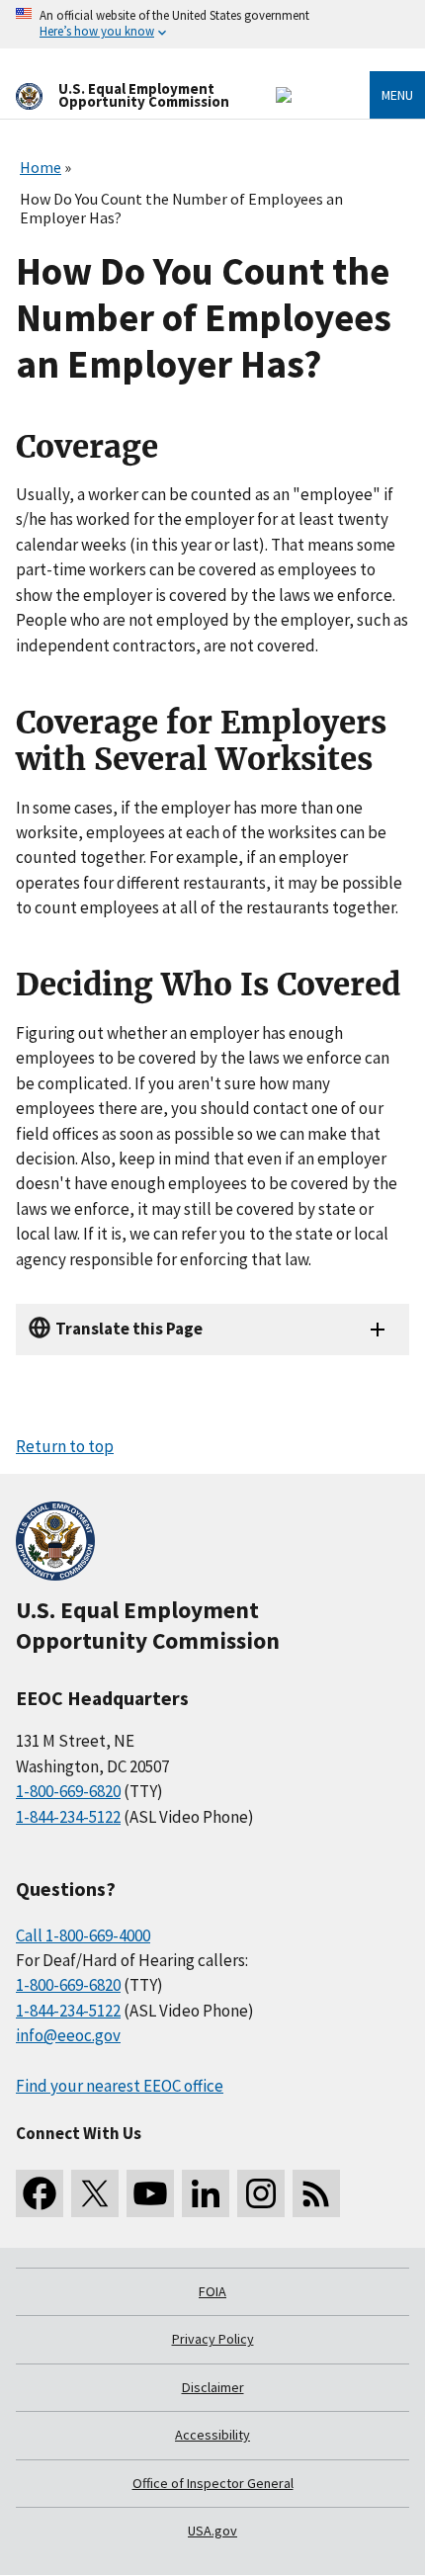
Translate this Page (129, 1329)
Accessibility (212, 2435)
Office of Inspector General (213, 2483)
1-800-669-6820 (68, 1791)
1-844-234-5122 (68, 1817)
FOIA (212, 2291)
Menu (397, 95)
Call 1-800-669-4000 (83, 1935)
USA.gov (212, 2531)
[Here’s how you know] (212, 24)
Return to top (65, 1446)
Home (41, 167)
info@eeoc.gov (68, 2035)
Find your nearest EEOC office (120, 2086)
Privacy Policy (213, 2339)
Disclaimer (213, 2387)
